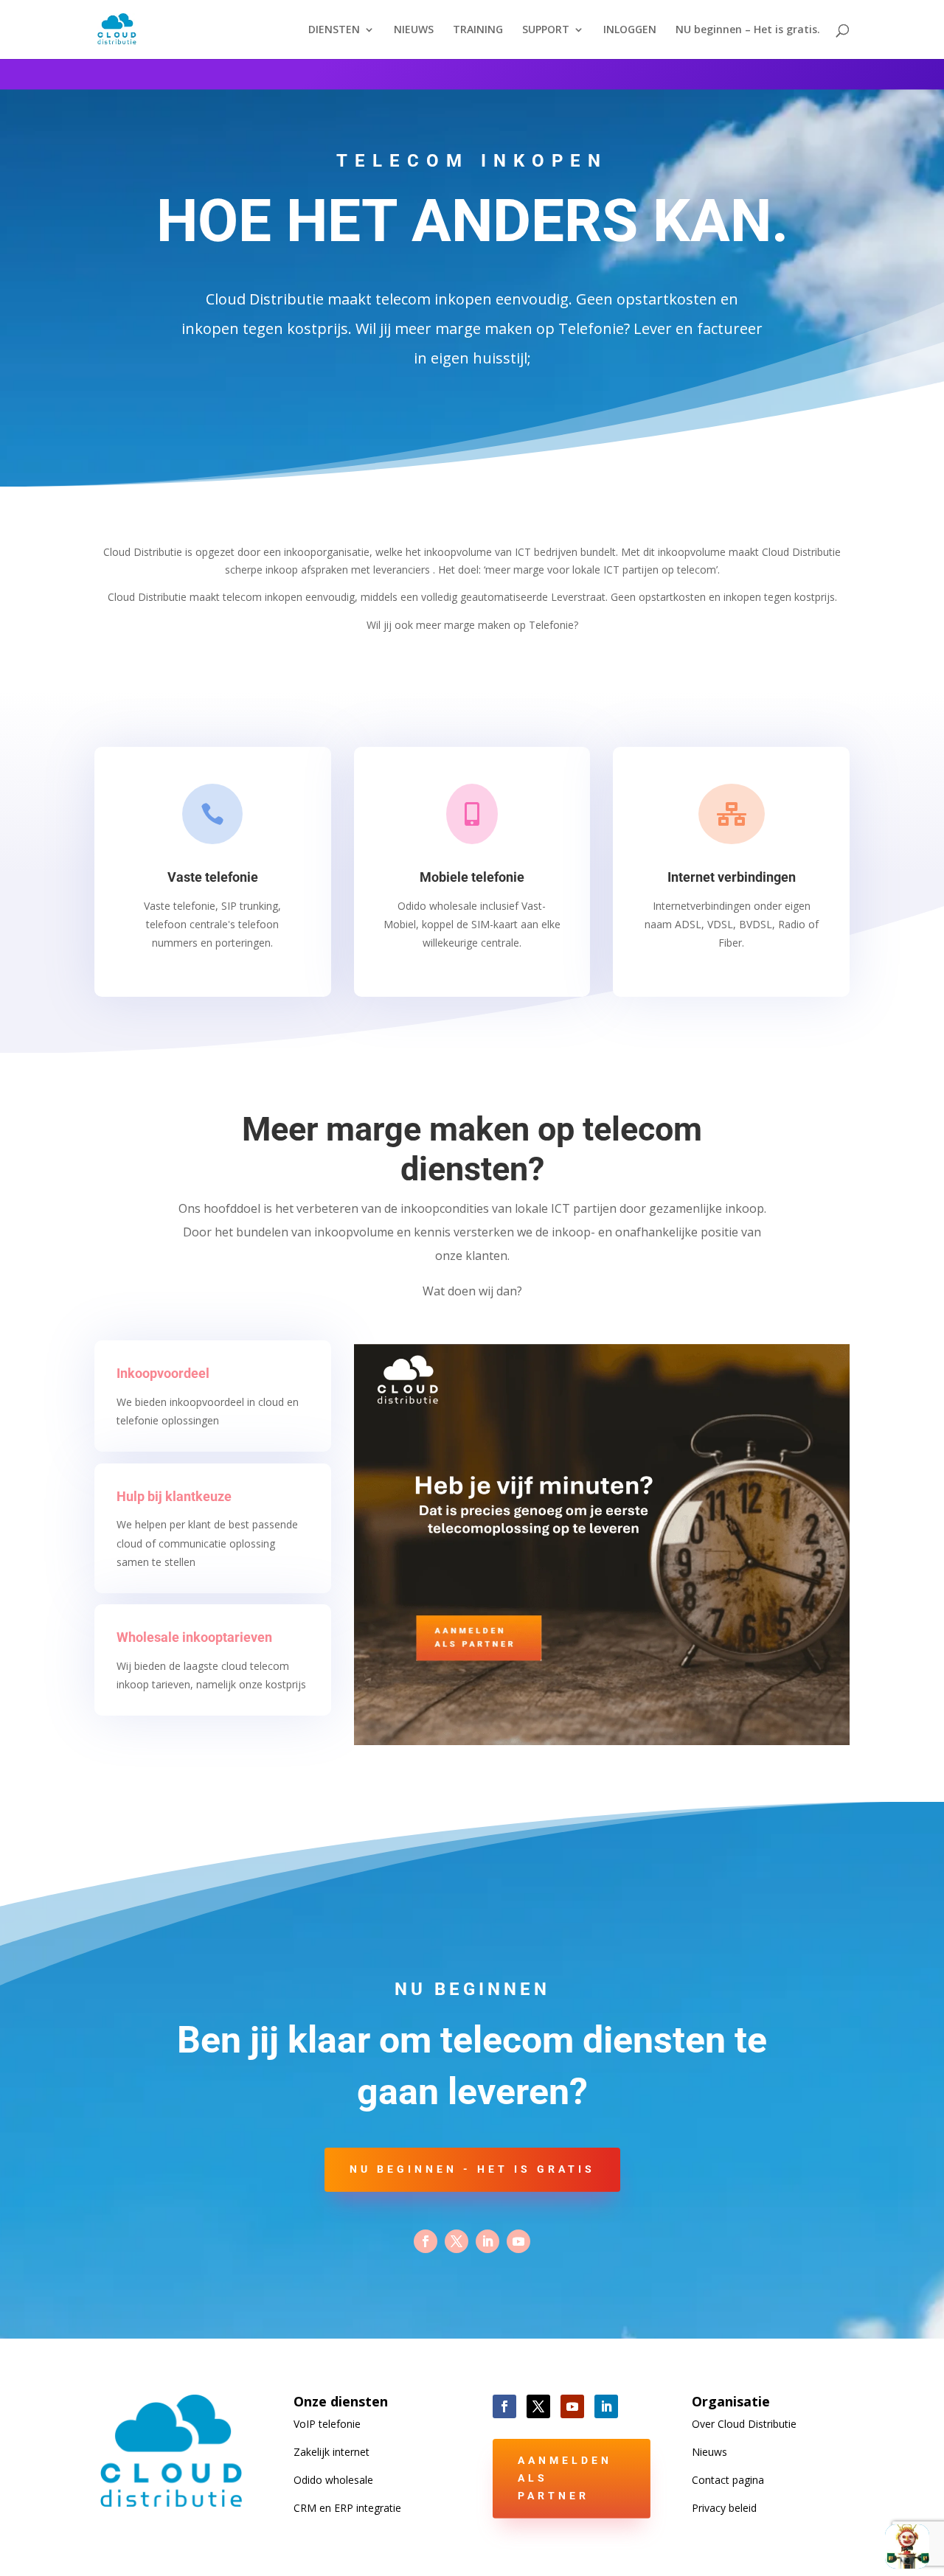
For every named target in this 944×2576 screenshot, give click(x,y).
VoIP (327, 2424)
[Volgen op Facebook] (426, 2241)
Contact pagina (728, 2480)
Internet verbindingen (732, 877)
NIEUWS (414, 30)
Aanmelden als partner (565, 2478)
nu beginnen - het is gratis (472, 2169)
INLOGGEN (630, 30)
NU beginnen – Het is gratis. (748, 30)
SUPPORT (546, 30)
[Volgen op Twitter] (457, 2241)
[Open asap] (907, 2547)
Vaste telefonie (213, 877)
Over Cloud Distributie (744, 2424)
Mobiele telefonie (472, 877)
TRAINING (478, 30)
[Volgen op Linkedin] (487, 2241)
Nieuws (709, 2452)
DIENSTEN (334, 30)
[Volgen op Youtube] (518, 2241)
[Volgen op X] (538, 2406)
